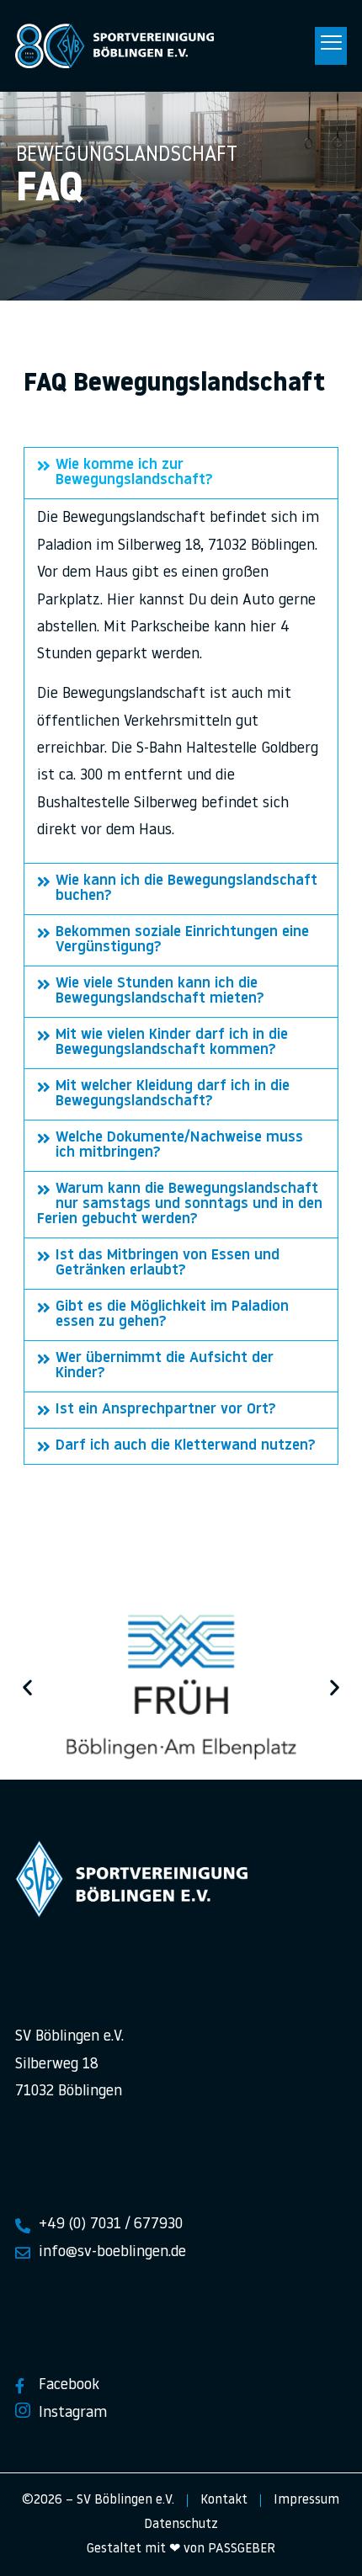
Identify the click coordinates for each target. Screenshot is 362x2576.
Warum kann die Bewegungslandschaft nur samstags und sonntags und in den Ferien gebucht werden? (180, 1205)
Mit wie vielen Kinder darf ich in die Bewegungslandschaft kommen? (172, 1043)
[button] (331, 46)
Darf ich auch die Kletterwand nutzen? (186, 1446)
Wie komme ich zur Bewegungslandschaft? (134, 473)
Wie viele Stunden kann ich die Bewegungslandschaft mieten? (160, 992)
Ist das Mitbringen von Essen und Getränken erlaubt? (168, 1264)
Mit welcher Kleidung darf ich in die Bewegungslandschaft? (173, 1094)
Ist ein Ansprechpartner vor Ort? (166, 1410)
